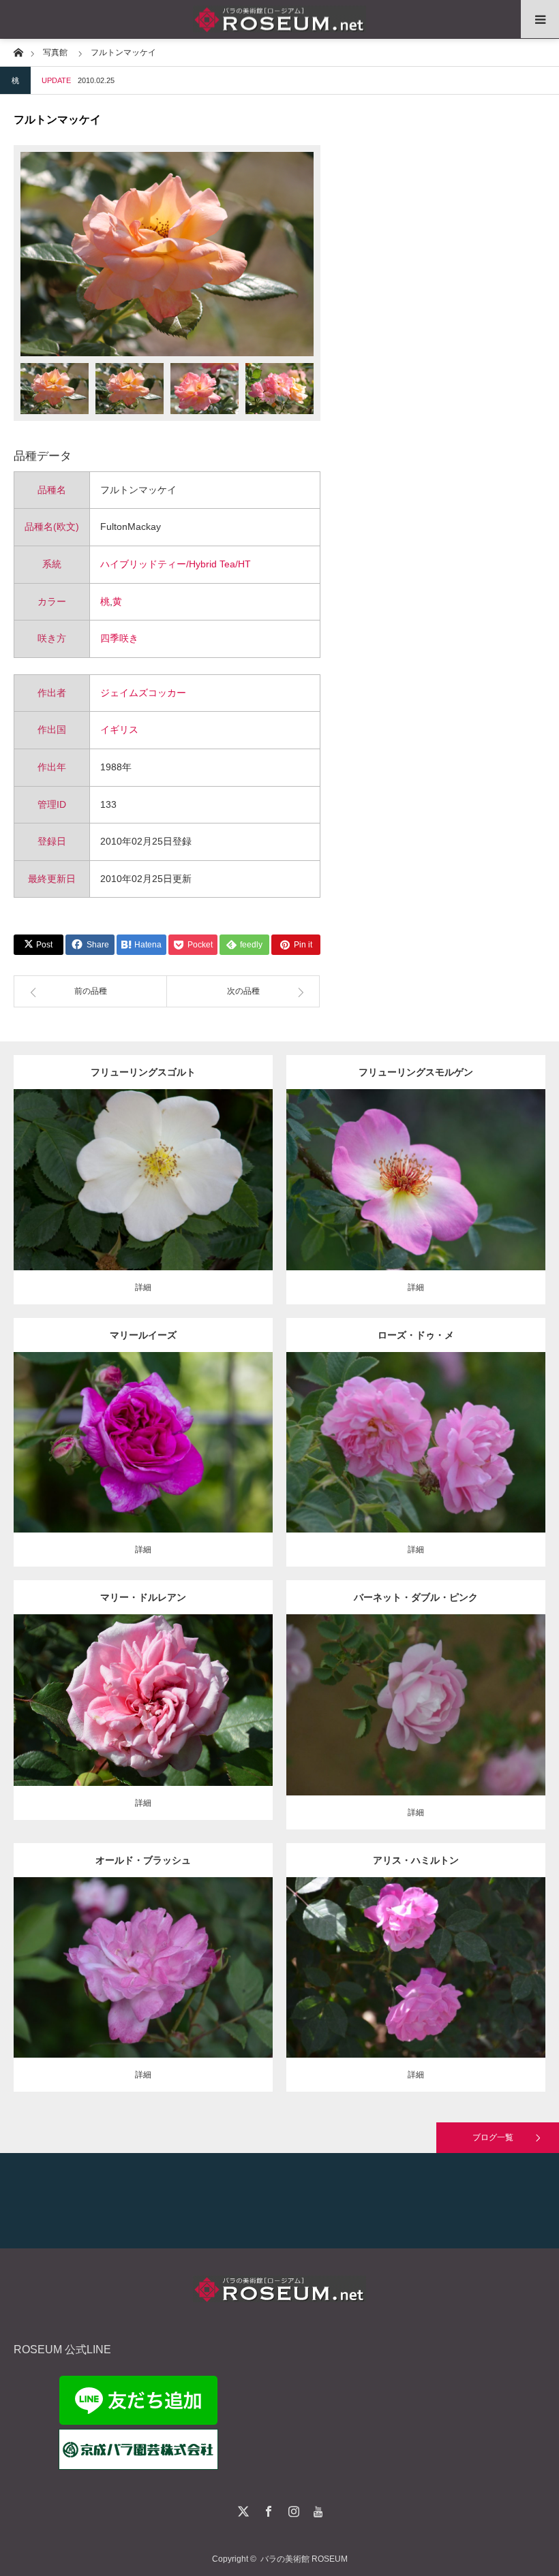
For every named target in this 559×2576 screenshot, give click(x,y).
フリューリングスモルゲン (416, 1072)
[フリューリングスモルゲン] (416, 1205)
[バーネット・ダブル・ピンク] (416, 1730)
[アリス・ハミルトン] (416, 1986)
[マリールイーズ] (143, 1461)
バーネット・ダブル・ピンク (416, 1597)
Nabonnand (471, 1956)
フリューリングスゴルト (143, 1072)
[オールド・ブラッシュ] (143, 1986)
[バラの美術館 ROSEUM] (279, 19)
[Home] (18, 51)
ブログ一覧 (493, 2137)
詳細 (143, 1287)
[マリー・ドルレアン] (143, 1719)
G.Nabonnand (185, 1689)
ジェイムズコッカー (143, 693)
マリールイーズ (143, 1335)
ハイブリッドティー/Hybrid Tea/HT (176, 564)
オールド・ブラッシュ (143, 1860)
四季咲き (119, 638)
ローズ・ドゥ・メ (416, 1335)
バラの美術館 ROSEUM (304, 2559)
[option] (167, 254)
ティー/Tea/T (133, 1689)
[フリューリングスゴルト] (143, 1205)
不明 (472, 1431)
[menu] (540, 19)
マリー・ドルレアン (143, 1597)
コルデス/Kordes (181, 1175)
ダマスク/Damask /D (161, 1431)
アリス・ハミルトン (416, 1860)
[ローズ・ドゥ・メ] (416, 1461)
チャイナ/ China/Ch (151, 1956)
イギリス (119, 729)
